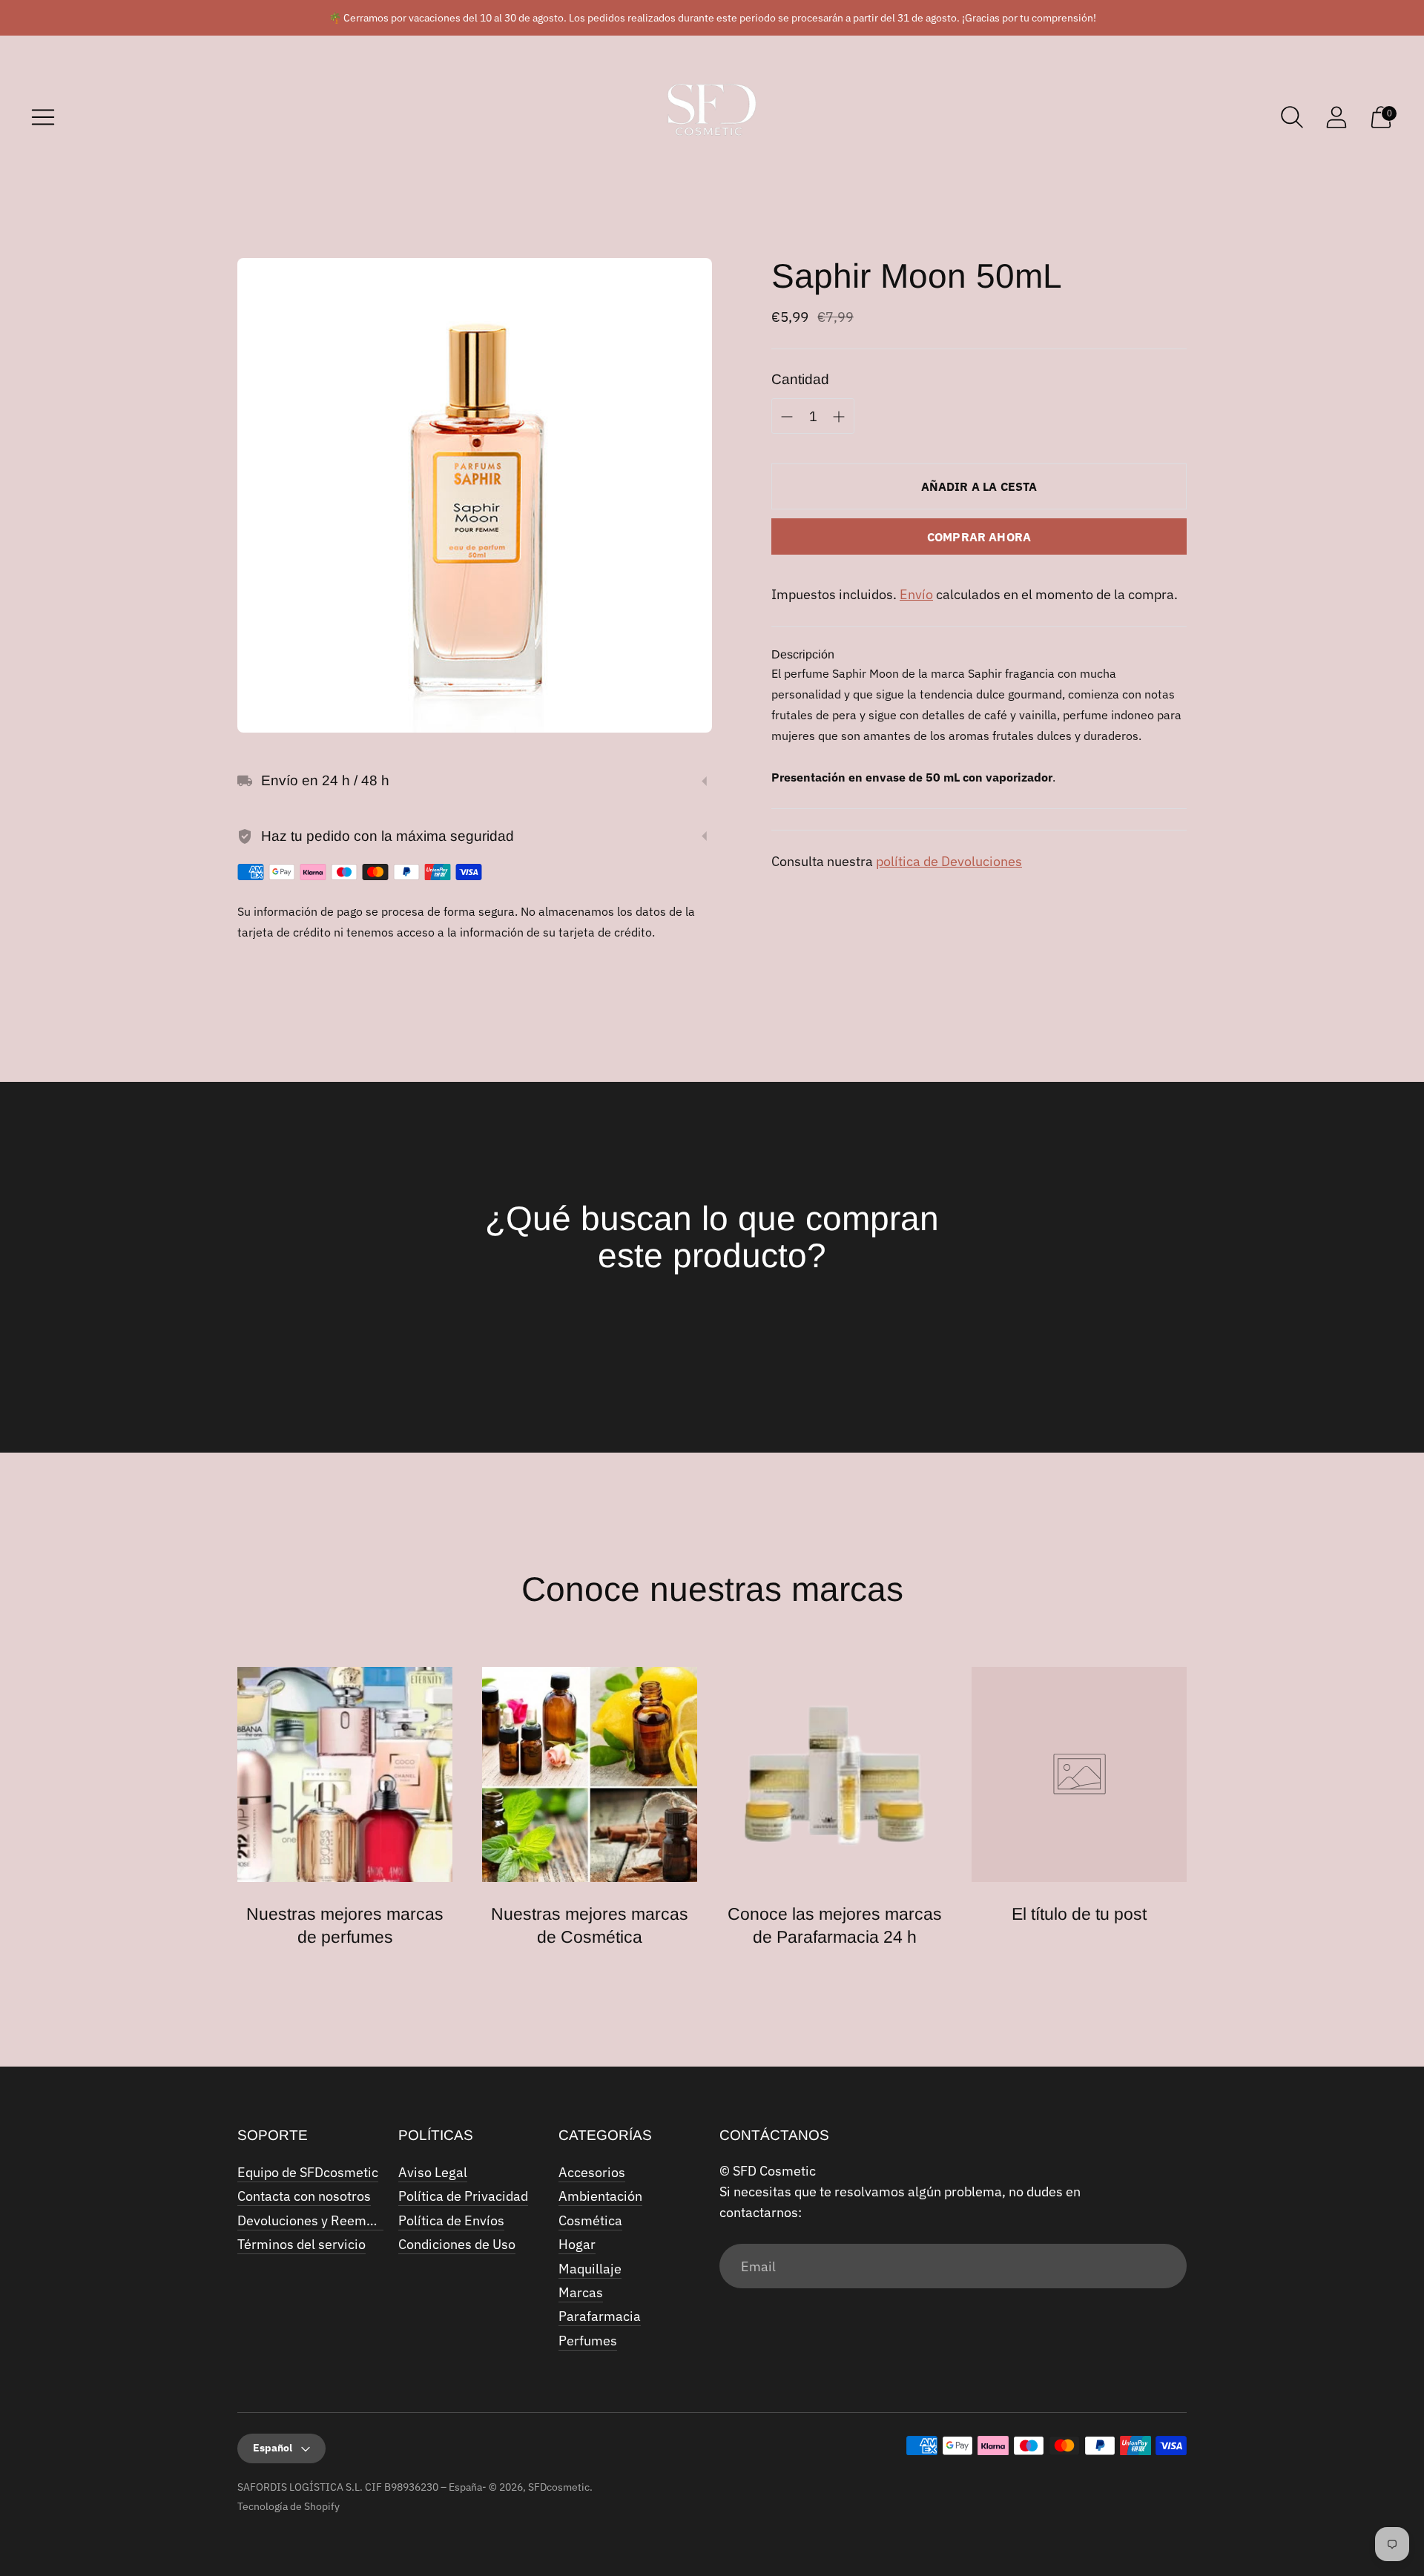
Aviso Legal (433, 2172)
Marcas (581, 2292)
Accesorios (592, 2172)
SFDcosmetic (559, 2487)
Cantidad (800, 379)
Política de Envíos (451, 2220)
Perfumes (588, 2341)
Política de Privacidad (463, 2196)
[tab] (803, 655)
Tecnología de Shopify (289, 2506)
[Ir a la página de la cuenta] (1336, 117)
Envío (916, 594)
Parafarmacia (600, 2316)
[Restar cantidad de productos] (839, 417)
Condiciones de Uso (457, 2244)
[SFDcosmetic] (712, 117)
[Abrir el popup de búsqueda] (1292, 117)
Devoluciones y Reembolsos (322, 2220)
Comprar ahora (979, 537)
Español (273, 2448)
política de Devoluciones (949, 861)
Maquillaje (590, 2269)
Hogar (577, 2244)
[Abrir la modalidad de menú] (43, 117)
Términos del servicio (301, 2244)
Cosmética (590, 2220)
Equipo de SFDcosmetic (308, 2172)
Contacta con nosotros (304, 2196)
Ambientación (600, 2196)
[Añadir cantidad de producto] (787, 417)
